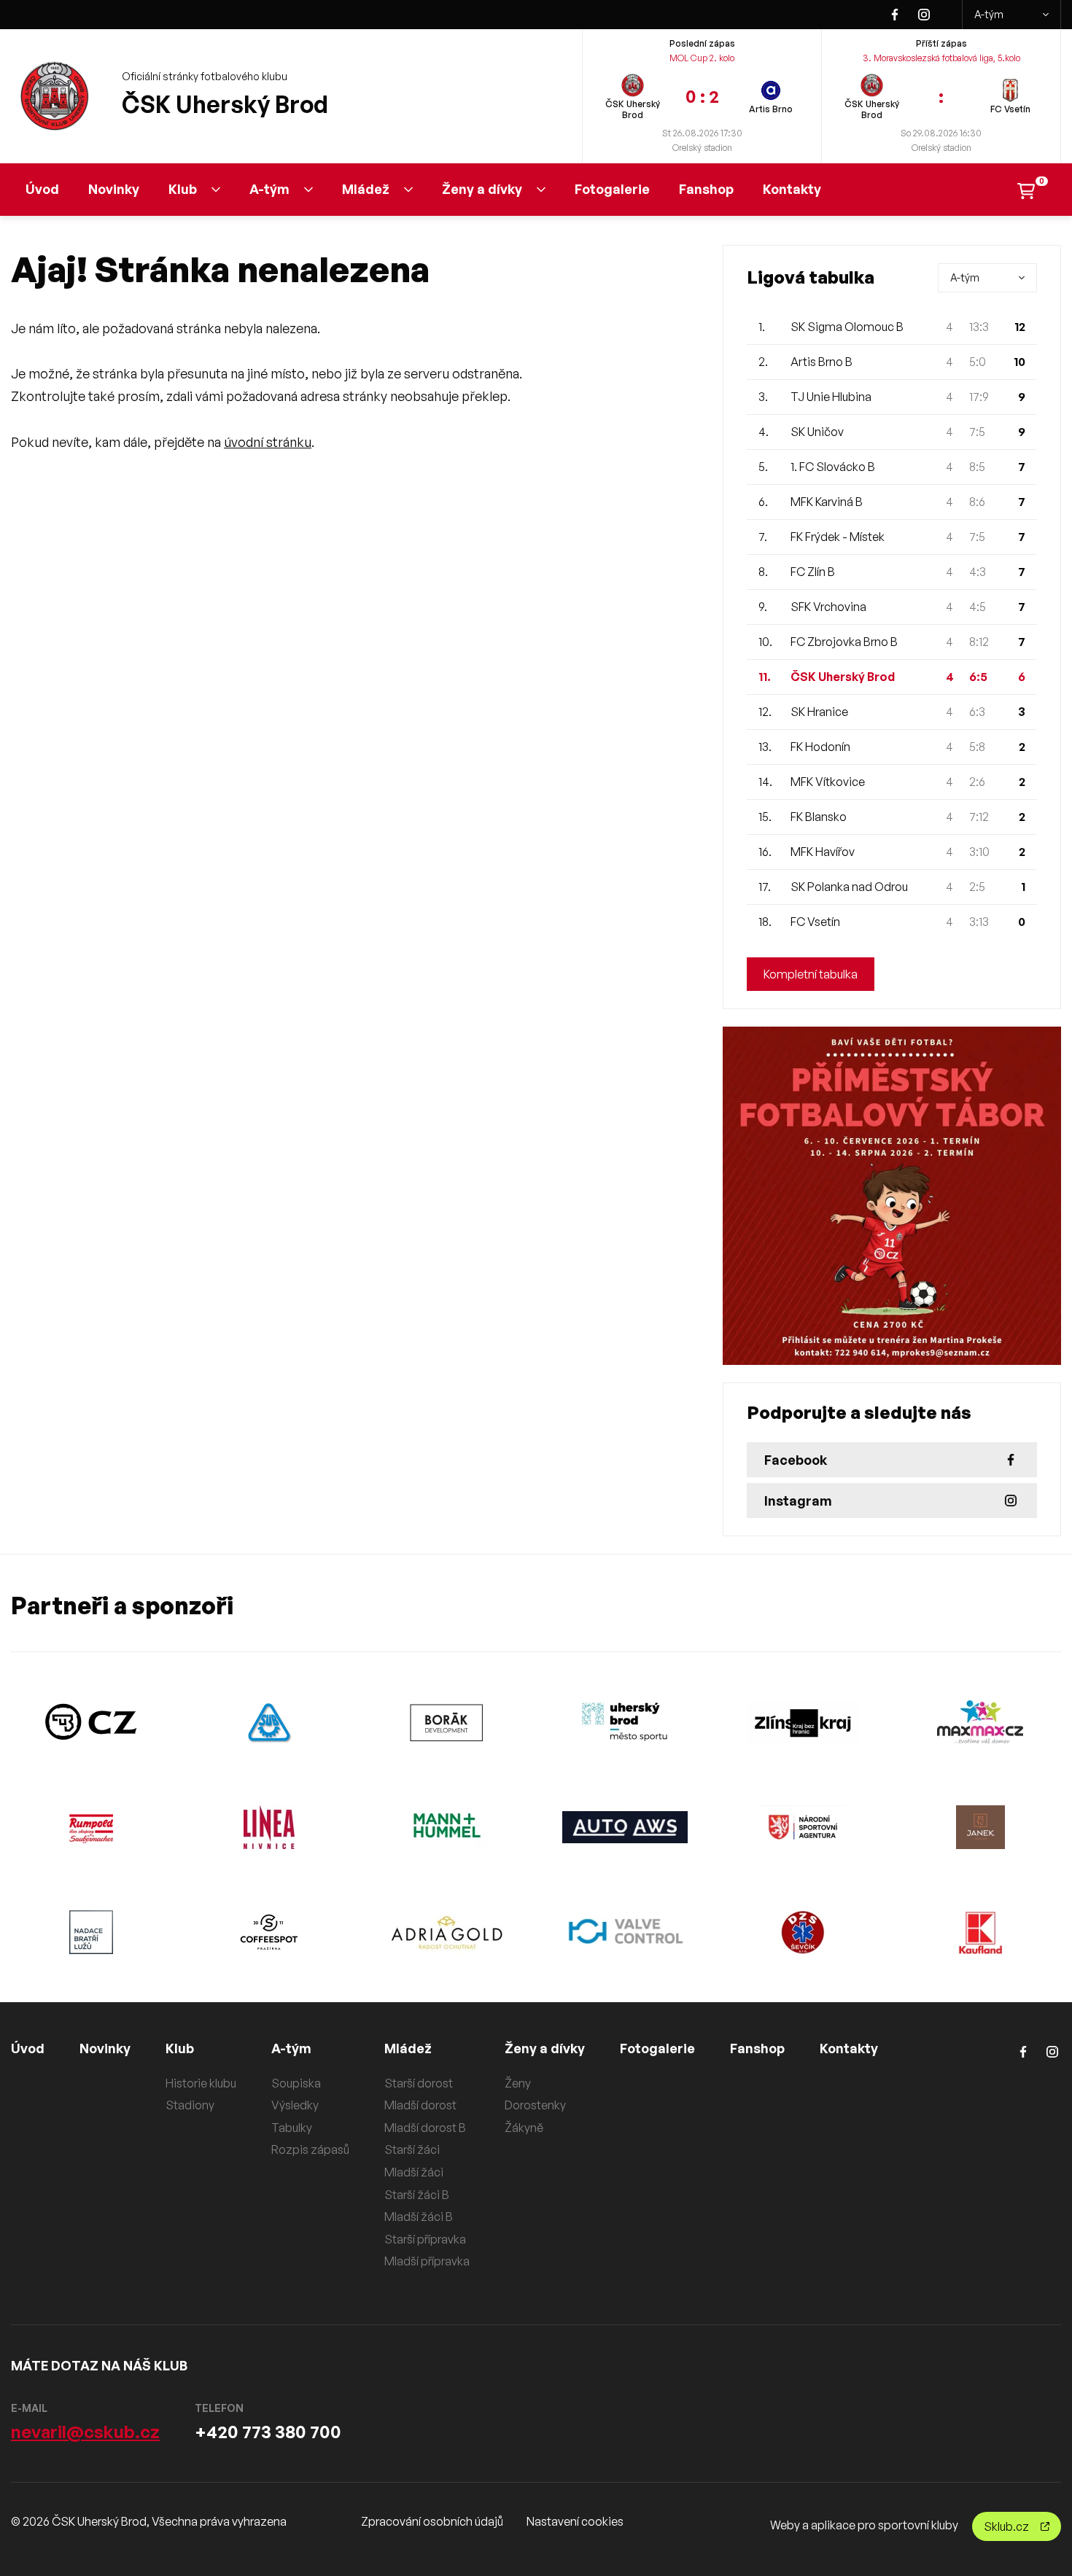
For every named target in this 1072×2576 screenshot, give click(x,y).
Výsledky (295, 2105)
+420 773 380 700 (268, 2432)
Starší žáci (412, 2149)
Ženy (518, 2083)
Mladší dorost (420, 2105)
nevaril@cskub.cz (85, 2432)
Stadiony (190, 2105)
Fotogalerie (612, 189)
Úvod (42, 189)
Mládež (366, 189)
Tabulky (292, 2128)
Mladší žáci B (419, 2217)
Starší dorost (419, 2083)
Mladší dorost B (425, 2128)
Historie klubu (201, 2083)
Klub (183, 189)
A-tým (989, 14)
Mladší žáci (414, 2172)
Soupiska (296, 2083)
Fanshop (706, 189)
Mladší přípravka (427, 2261)
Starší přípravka (425, 2239)
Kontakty (792, 189)
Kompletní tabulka (811, 974)
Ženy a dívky (482, 189)
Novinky (114, 189)
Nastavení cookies (575, 2521)
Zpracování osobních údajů (432, 2521)
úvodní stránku (268, 442)
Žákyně (524, 2128)
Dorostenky (535, 2105)
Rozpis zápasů (310, 2149)
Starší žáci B (417, 2195)
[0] (1026, 189)
